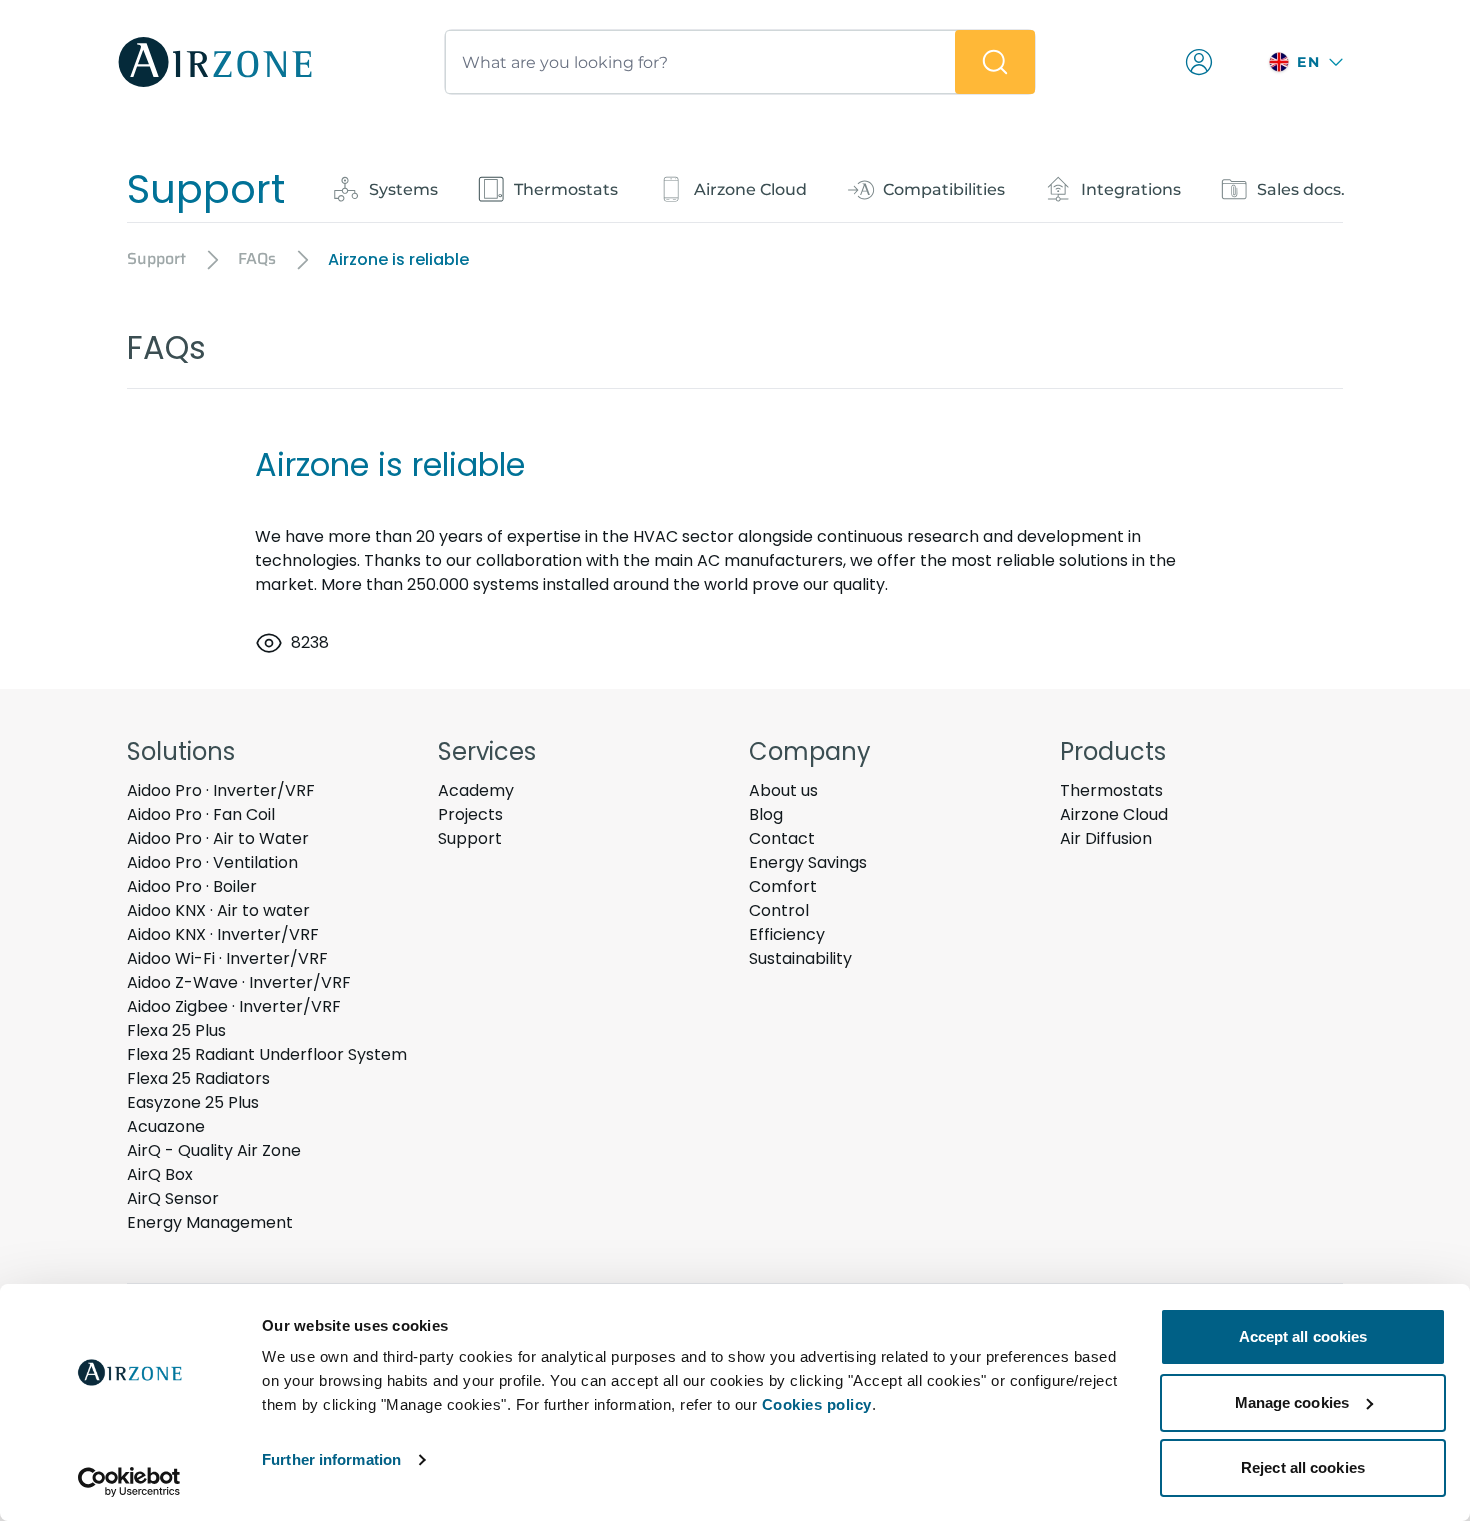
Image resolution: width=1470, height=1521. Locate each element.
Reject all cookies (1303, 1467)
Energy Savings (808, 862)
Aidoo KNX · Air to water (218, 910)
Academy (476, 790)
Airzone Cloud (1114, 814)
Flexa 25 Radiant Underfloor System (267, 1054)
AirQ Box (160, 1174)
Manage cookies (1292, 1402)
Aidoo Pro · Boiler (192, 886)
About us (783, 790)
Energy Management (210, 1222)
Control (779, 910)
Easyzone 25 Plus (193, 1102)
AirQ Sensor (173, 1198)
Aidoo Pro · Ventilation (212, 862)
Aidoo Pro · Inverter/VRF (221, 790)
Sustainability (800, 958)
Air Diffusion (1106, 838)
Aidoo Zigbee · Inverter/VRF (234, 1006)
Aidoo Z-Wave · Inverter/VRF (239, 982)
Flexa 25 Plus (176, 1030)
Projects (470, 814)
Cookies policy (817, 1404)
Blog (766, 814)
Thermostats (1111, 790)
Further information (331, 1459)
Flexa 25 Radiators (198, 1078)
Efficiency (787, 934)
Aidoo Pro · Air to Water (218, 838)
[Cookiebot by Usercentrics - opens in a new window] (129, 1482)
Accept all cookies (1303, 1336)
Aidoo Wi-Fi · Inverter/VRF (227, 958)
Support (470, 838)
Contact (782, 838)
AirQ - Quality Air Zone (214, 1150)
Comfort (783, 886)
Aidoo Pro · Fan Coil (201, 814)
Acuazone (166, 1126)
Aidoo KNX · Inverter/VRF (223, 934)
